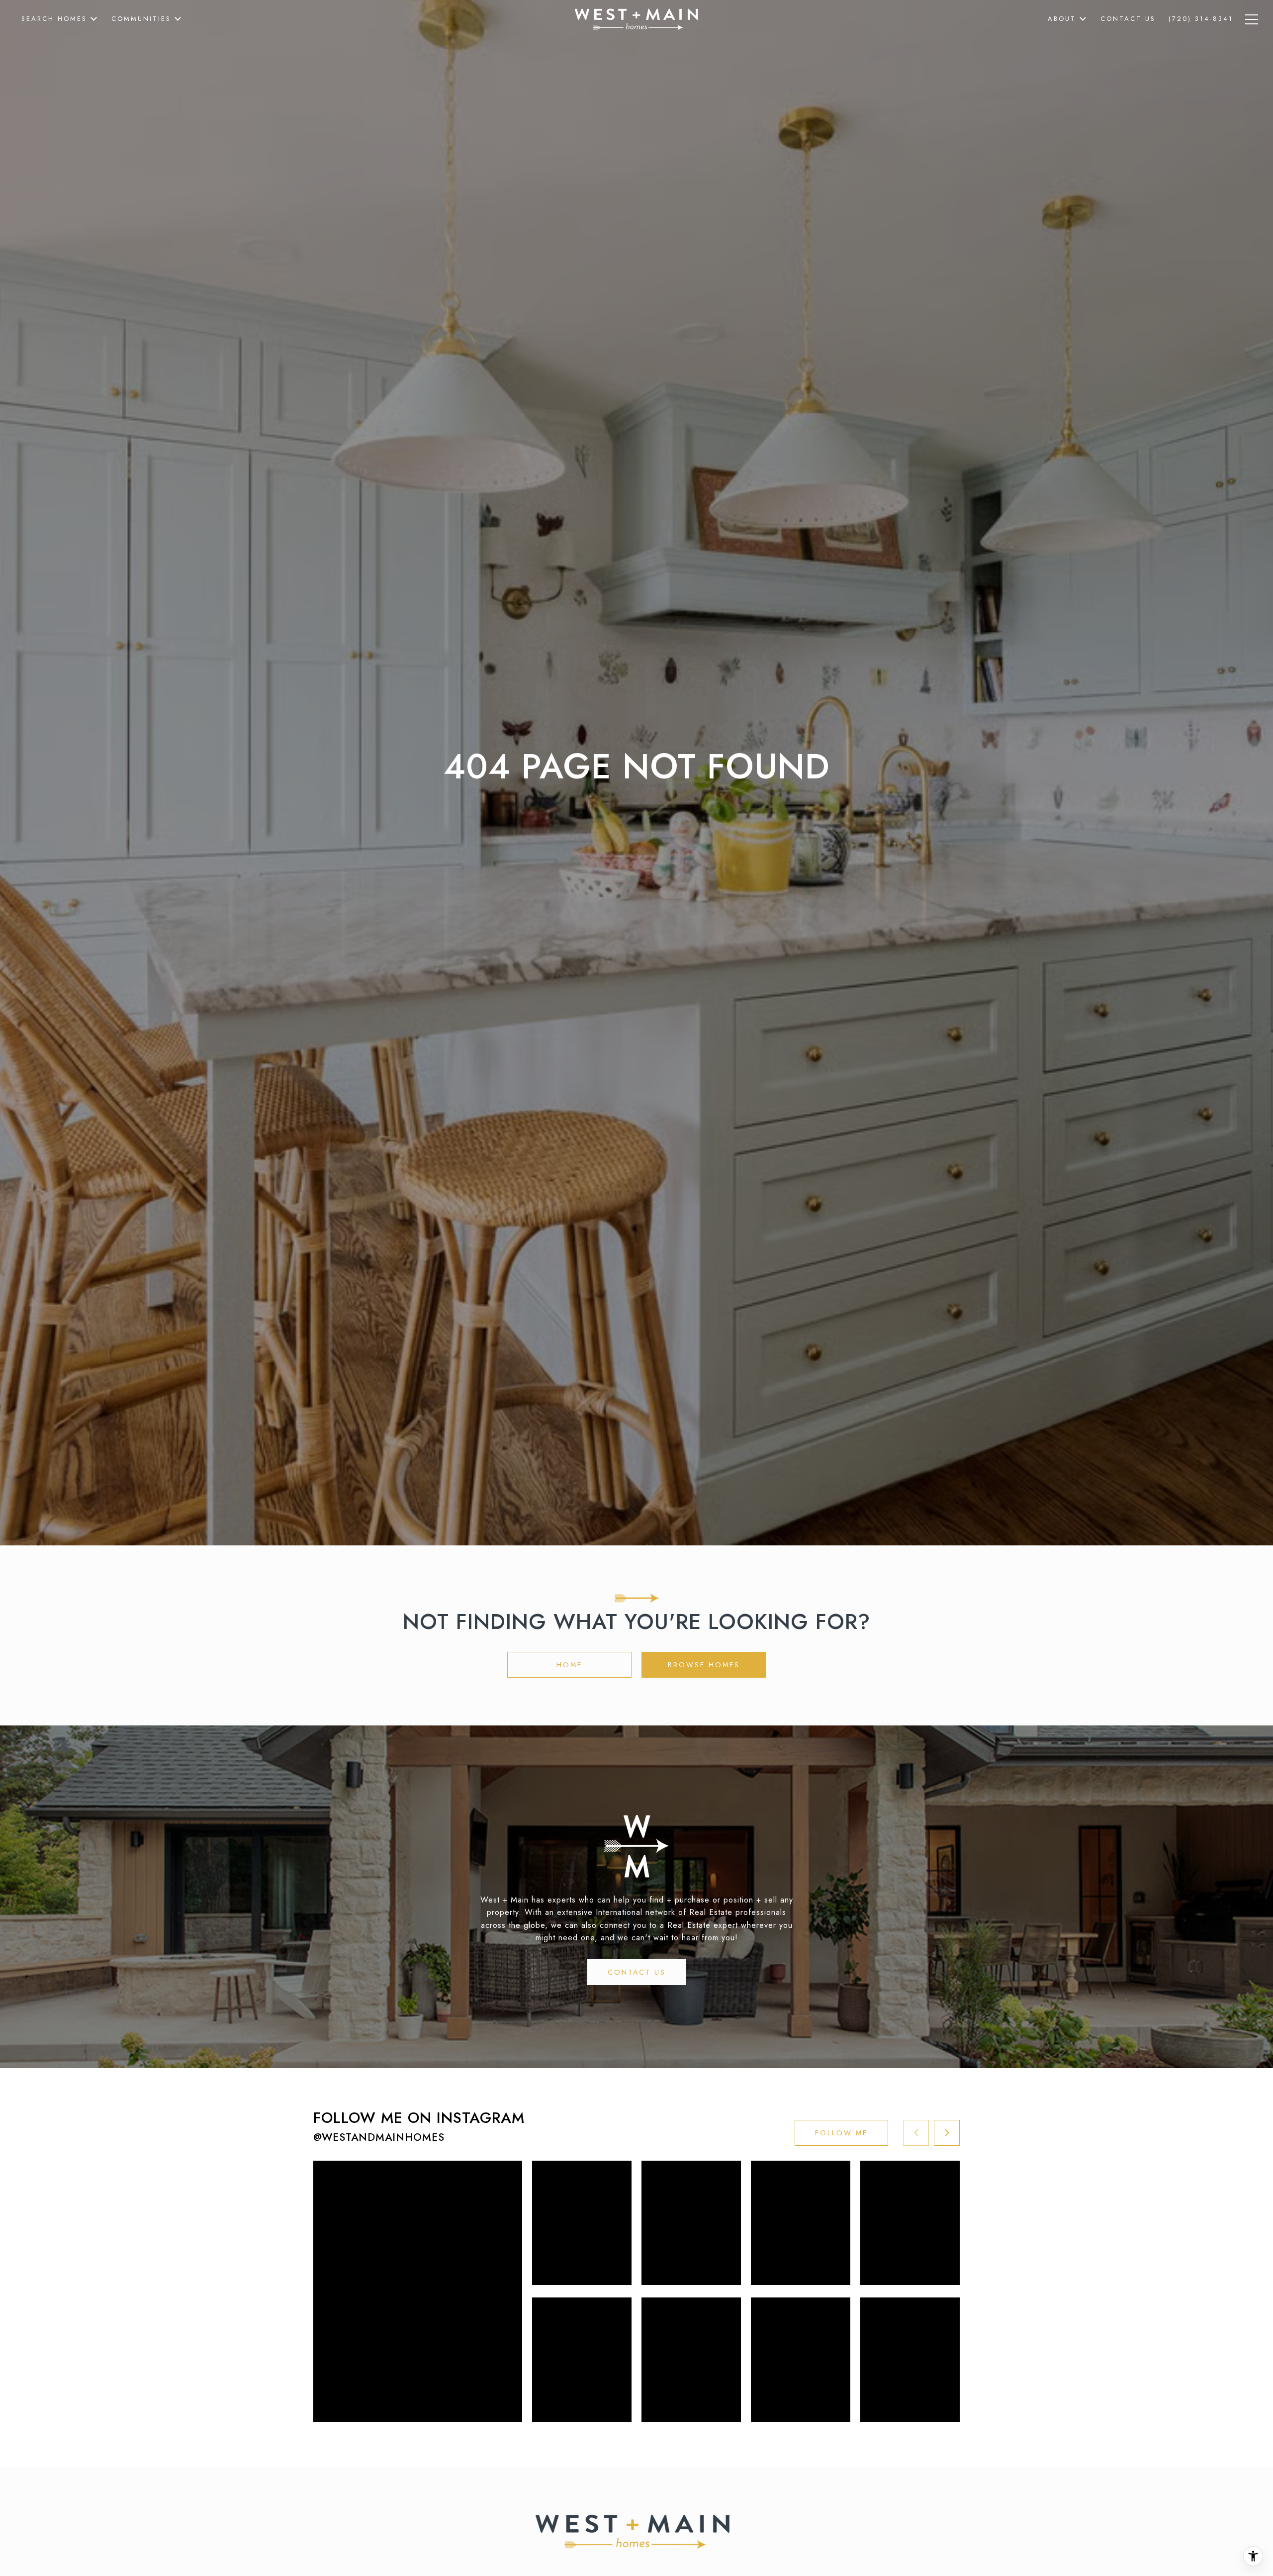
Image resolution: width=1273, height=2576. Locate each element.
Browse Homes (704, 1665)
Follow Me (841, 2133)
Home (569, 1665)
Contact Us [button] (637, 1972)
